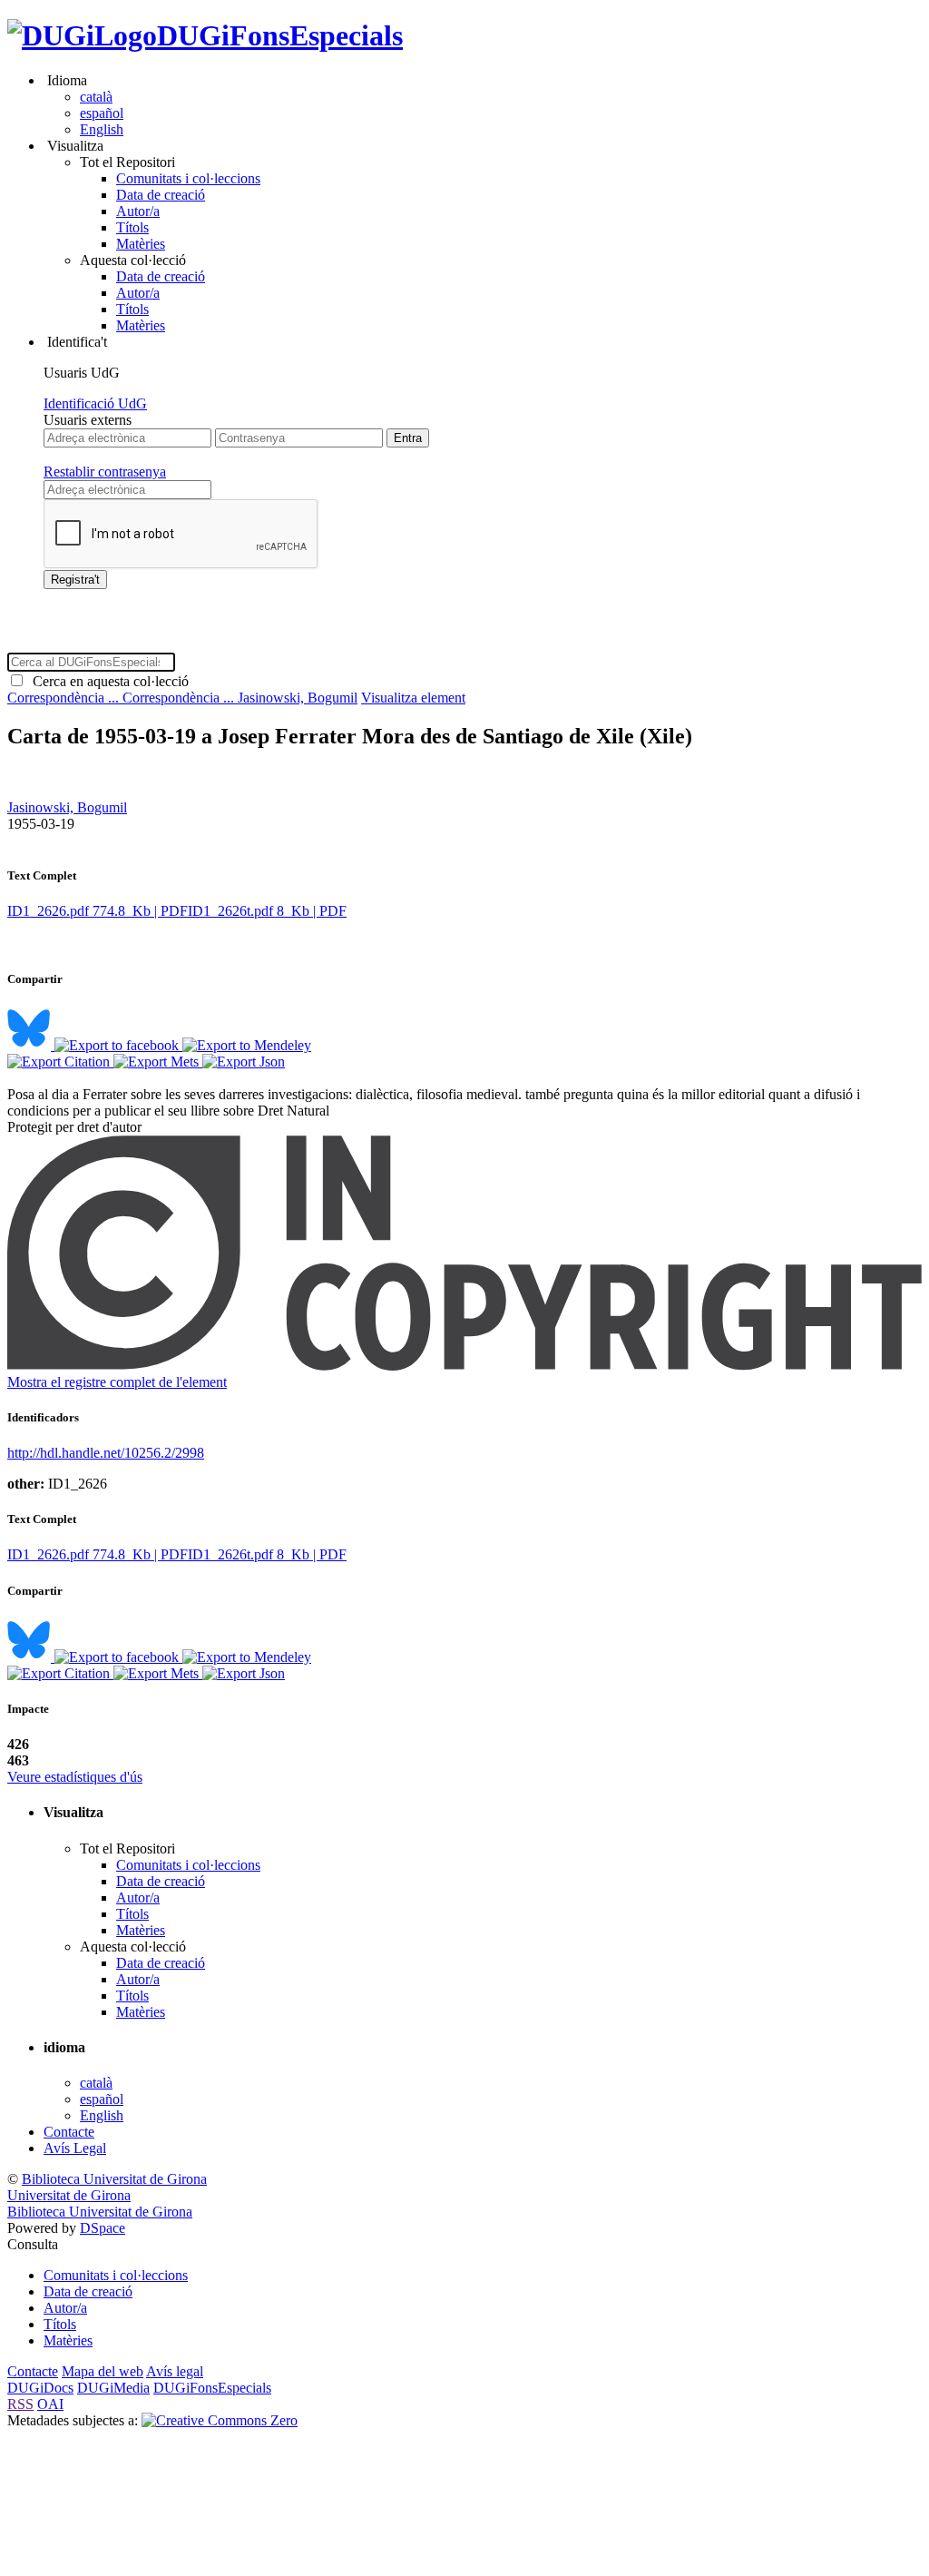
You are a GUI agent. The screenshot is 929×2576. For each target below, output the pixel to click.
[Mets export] (158, 1062)
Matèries (141, 244)
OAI (50, 2404)
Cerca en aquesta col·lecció (107, 681)
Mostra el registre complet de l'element (117, 1382)
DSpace (103, 2228)
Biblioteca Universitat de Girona (114, 2179)
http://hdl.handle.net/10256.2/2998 (106, 1453)
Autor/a (138, 211)
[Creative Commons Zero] (220, 2420)
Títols (132, 227)
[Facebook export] (118, 1045)
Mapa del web (103, 2371)
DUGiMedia (113, 2388)
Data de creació (161, 195)
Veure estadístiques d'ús (75, 1777)
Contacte (69, 2132)
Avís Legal (75, 2148)
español (102, 113)
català (96, 97)
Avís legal (175, 2371)
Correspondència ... (65, 698)
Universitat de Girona (69, 2195)
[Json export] (244, 1062)
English (102, 129)
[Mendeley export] (247, 1045)
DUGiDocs (40, 2388)
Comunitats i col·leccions (188, 178)
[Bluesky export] (31, 1045)
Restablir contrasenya (105, 472)
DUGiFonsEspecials (280, 35)
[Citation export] (60, 1062)
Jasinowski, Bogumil (298, 698)
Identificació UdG (95, 403)
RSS (20, 2404)
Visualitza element (413, 698)
